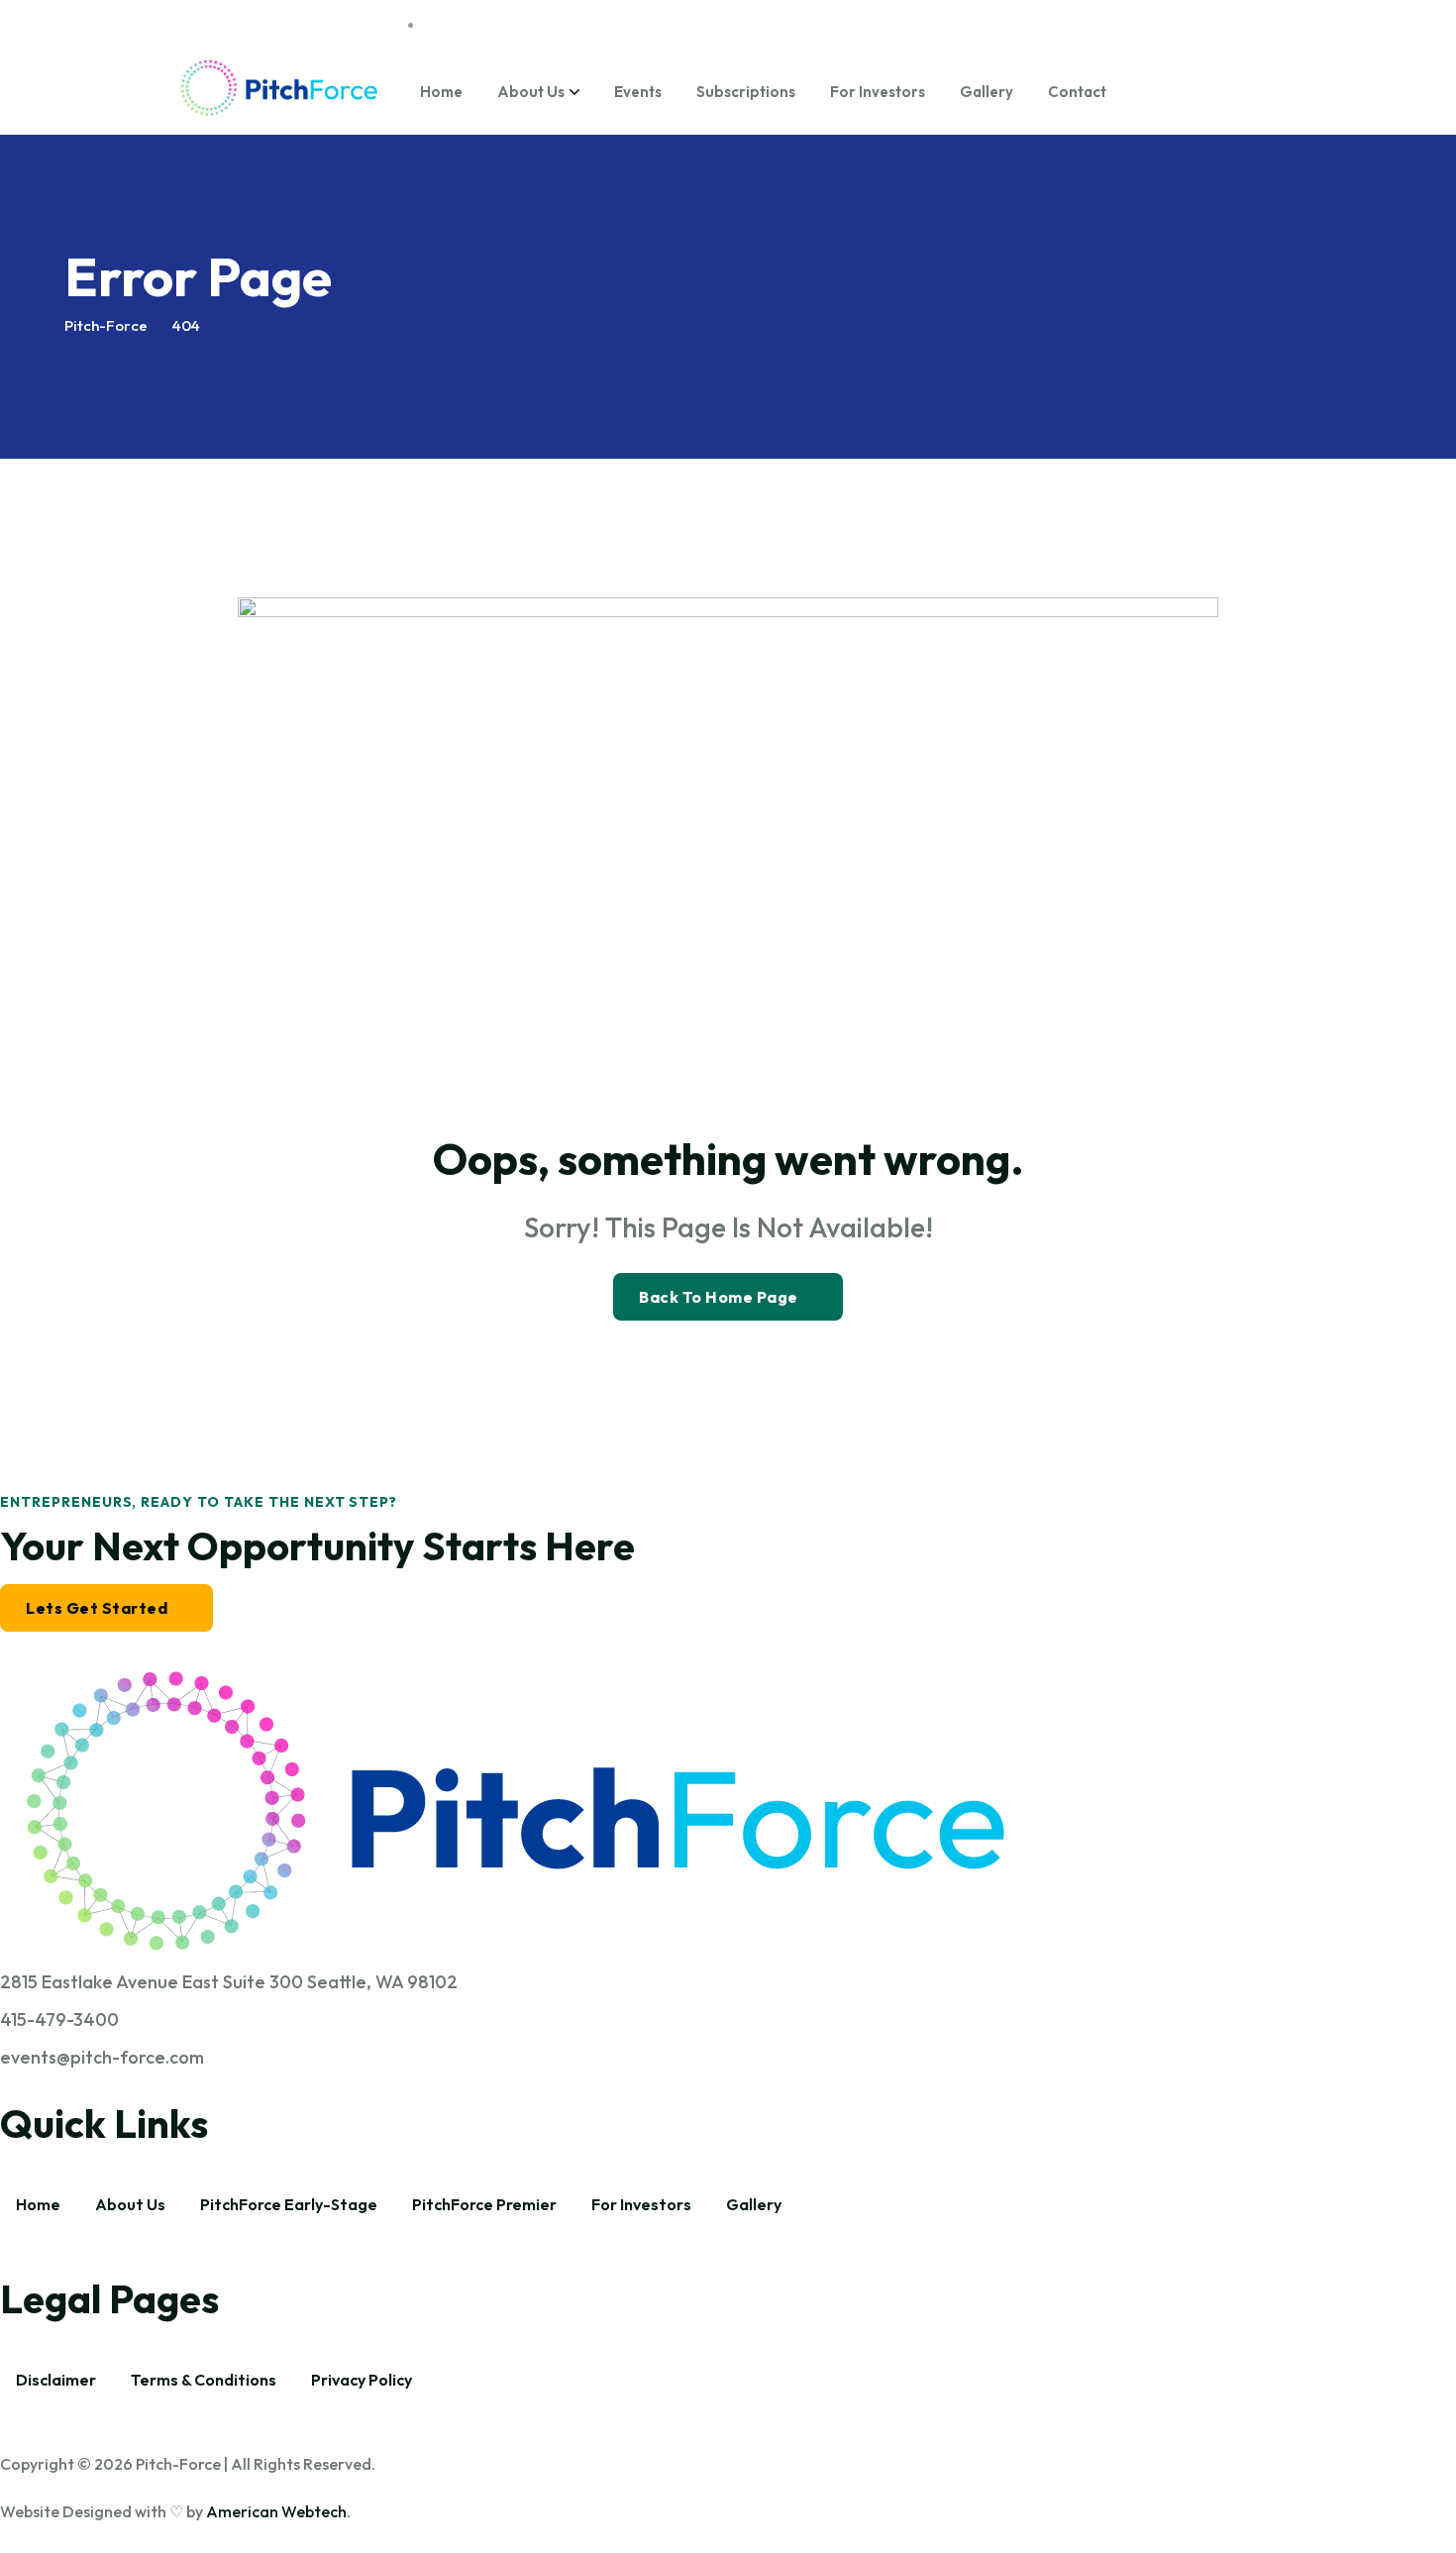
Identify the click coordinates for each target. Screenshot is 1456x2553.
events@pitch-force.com (102, 2057)
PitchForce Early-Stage (289, 2204)
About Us (531, 92)
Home (441, 92)
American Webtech (276, 2511)
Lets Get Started (97, 1608)
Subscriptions (746, 92)
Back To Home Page (719, 1297)
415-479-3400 (59, 2020)
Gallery (987, 92)
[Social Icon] (1157, 25)
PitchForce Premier (484, 2204)
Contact (1077, 92)
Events (638, 92)
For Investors (878, 92)
